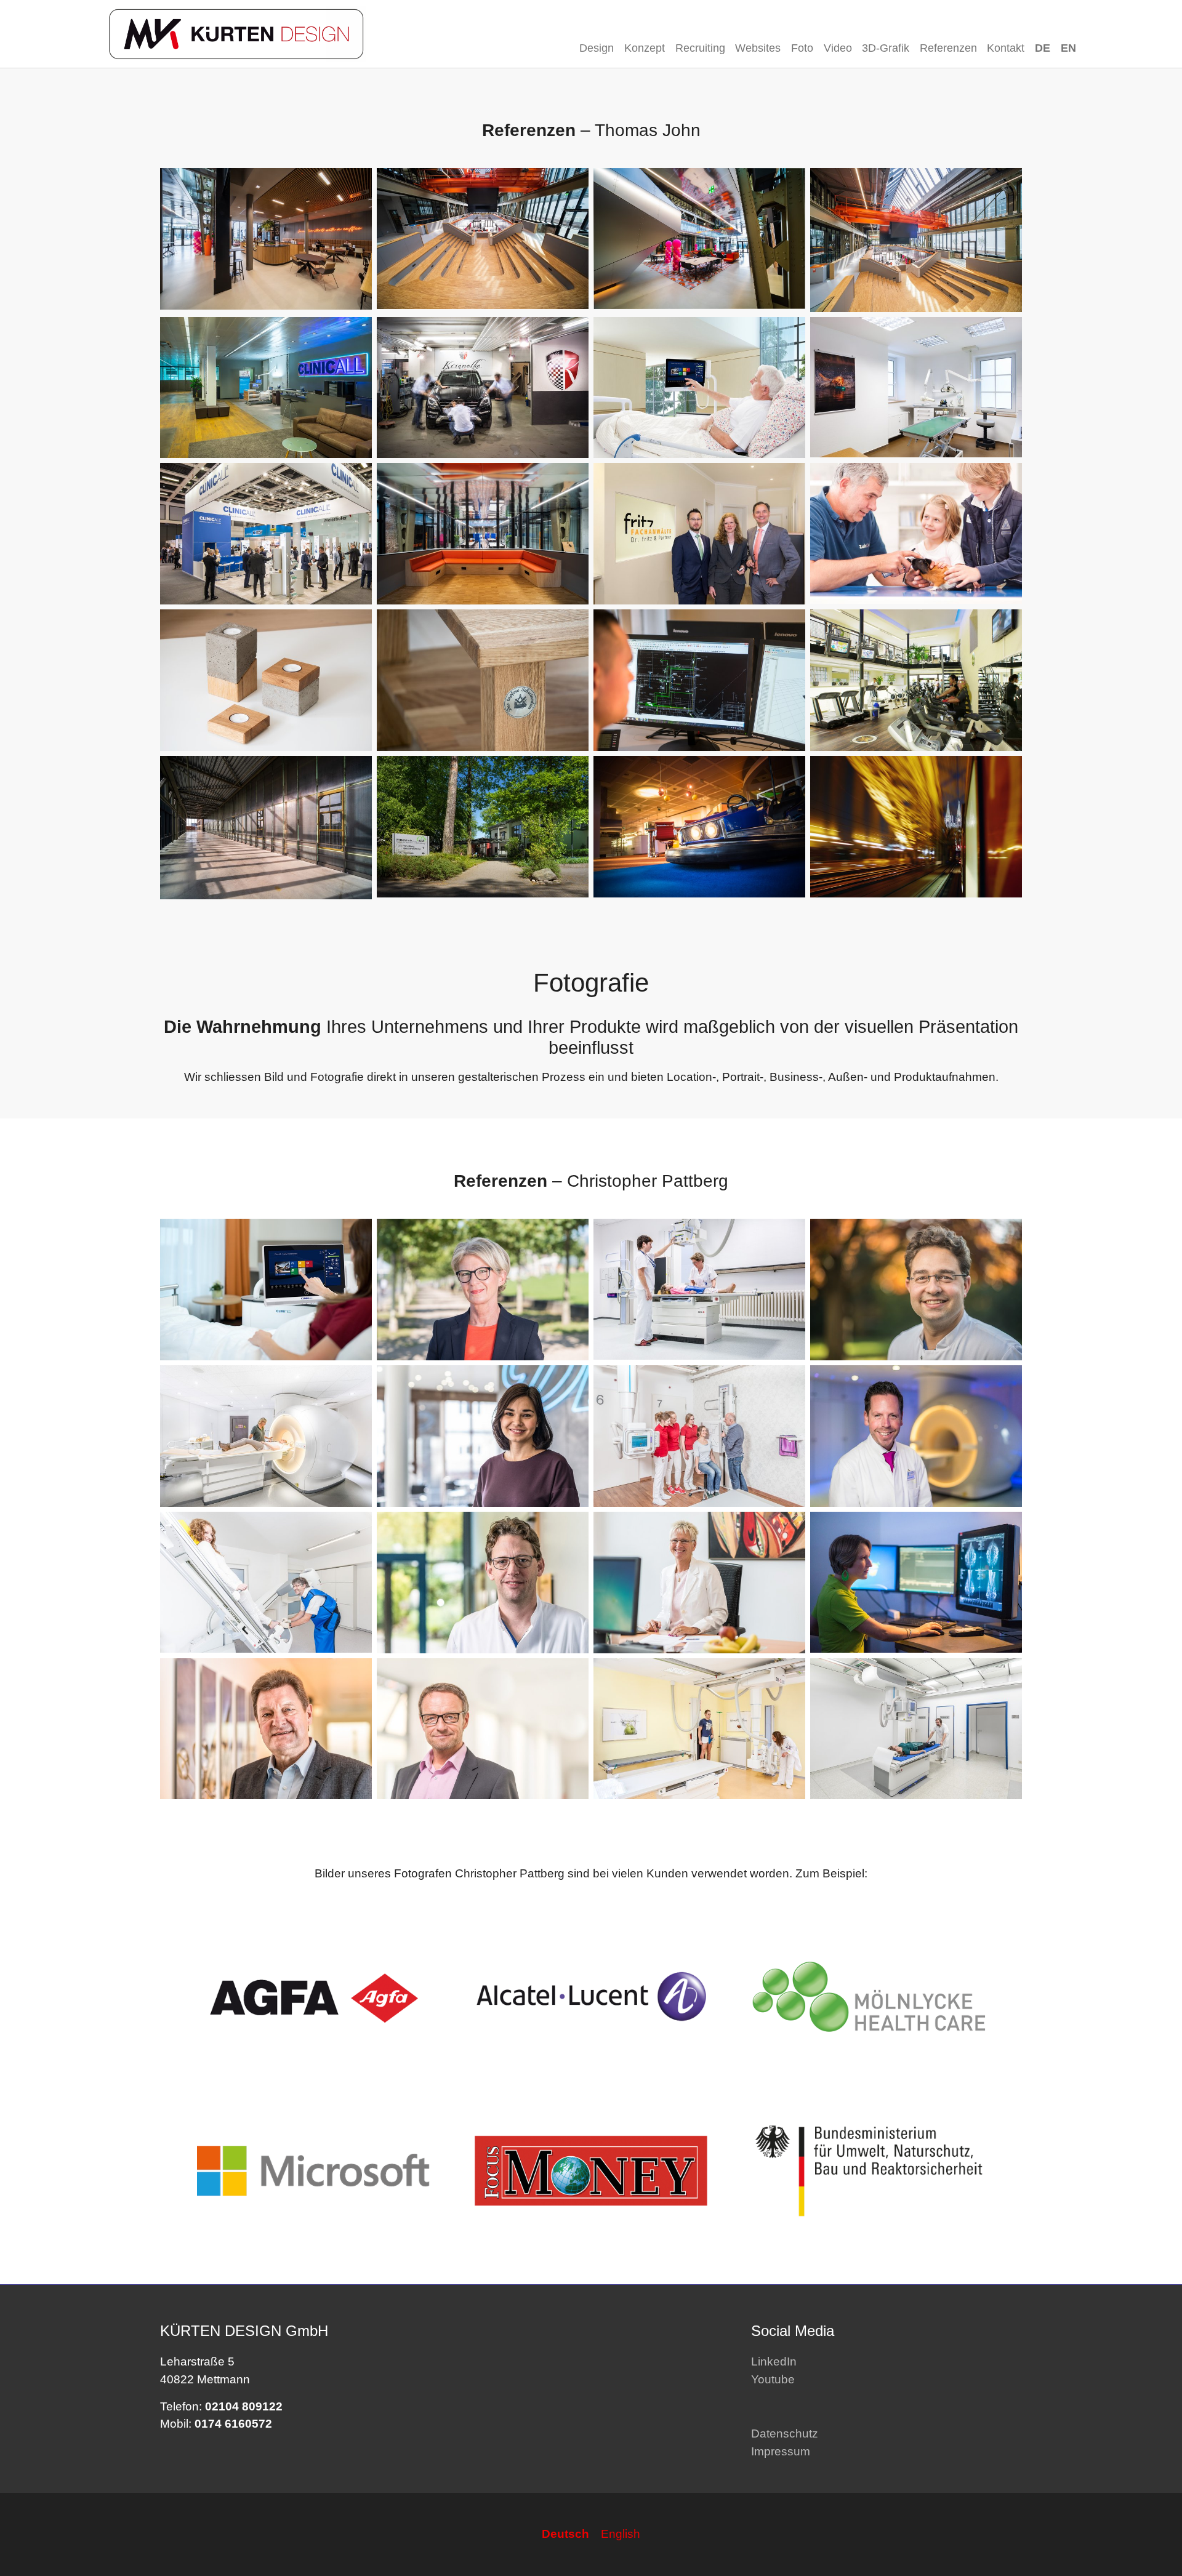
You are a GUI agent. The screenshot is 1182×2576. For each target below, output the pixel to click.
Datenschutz (785, 2434)
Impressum (781, 2451)
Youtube (773, 2379)
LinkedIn (774, 2361)
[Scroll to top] (1152, 2546)
